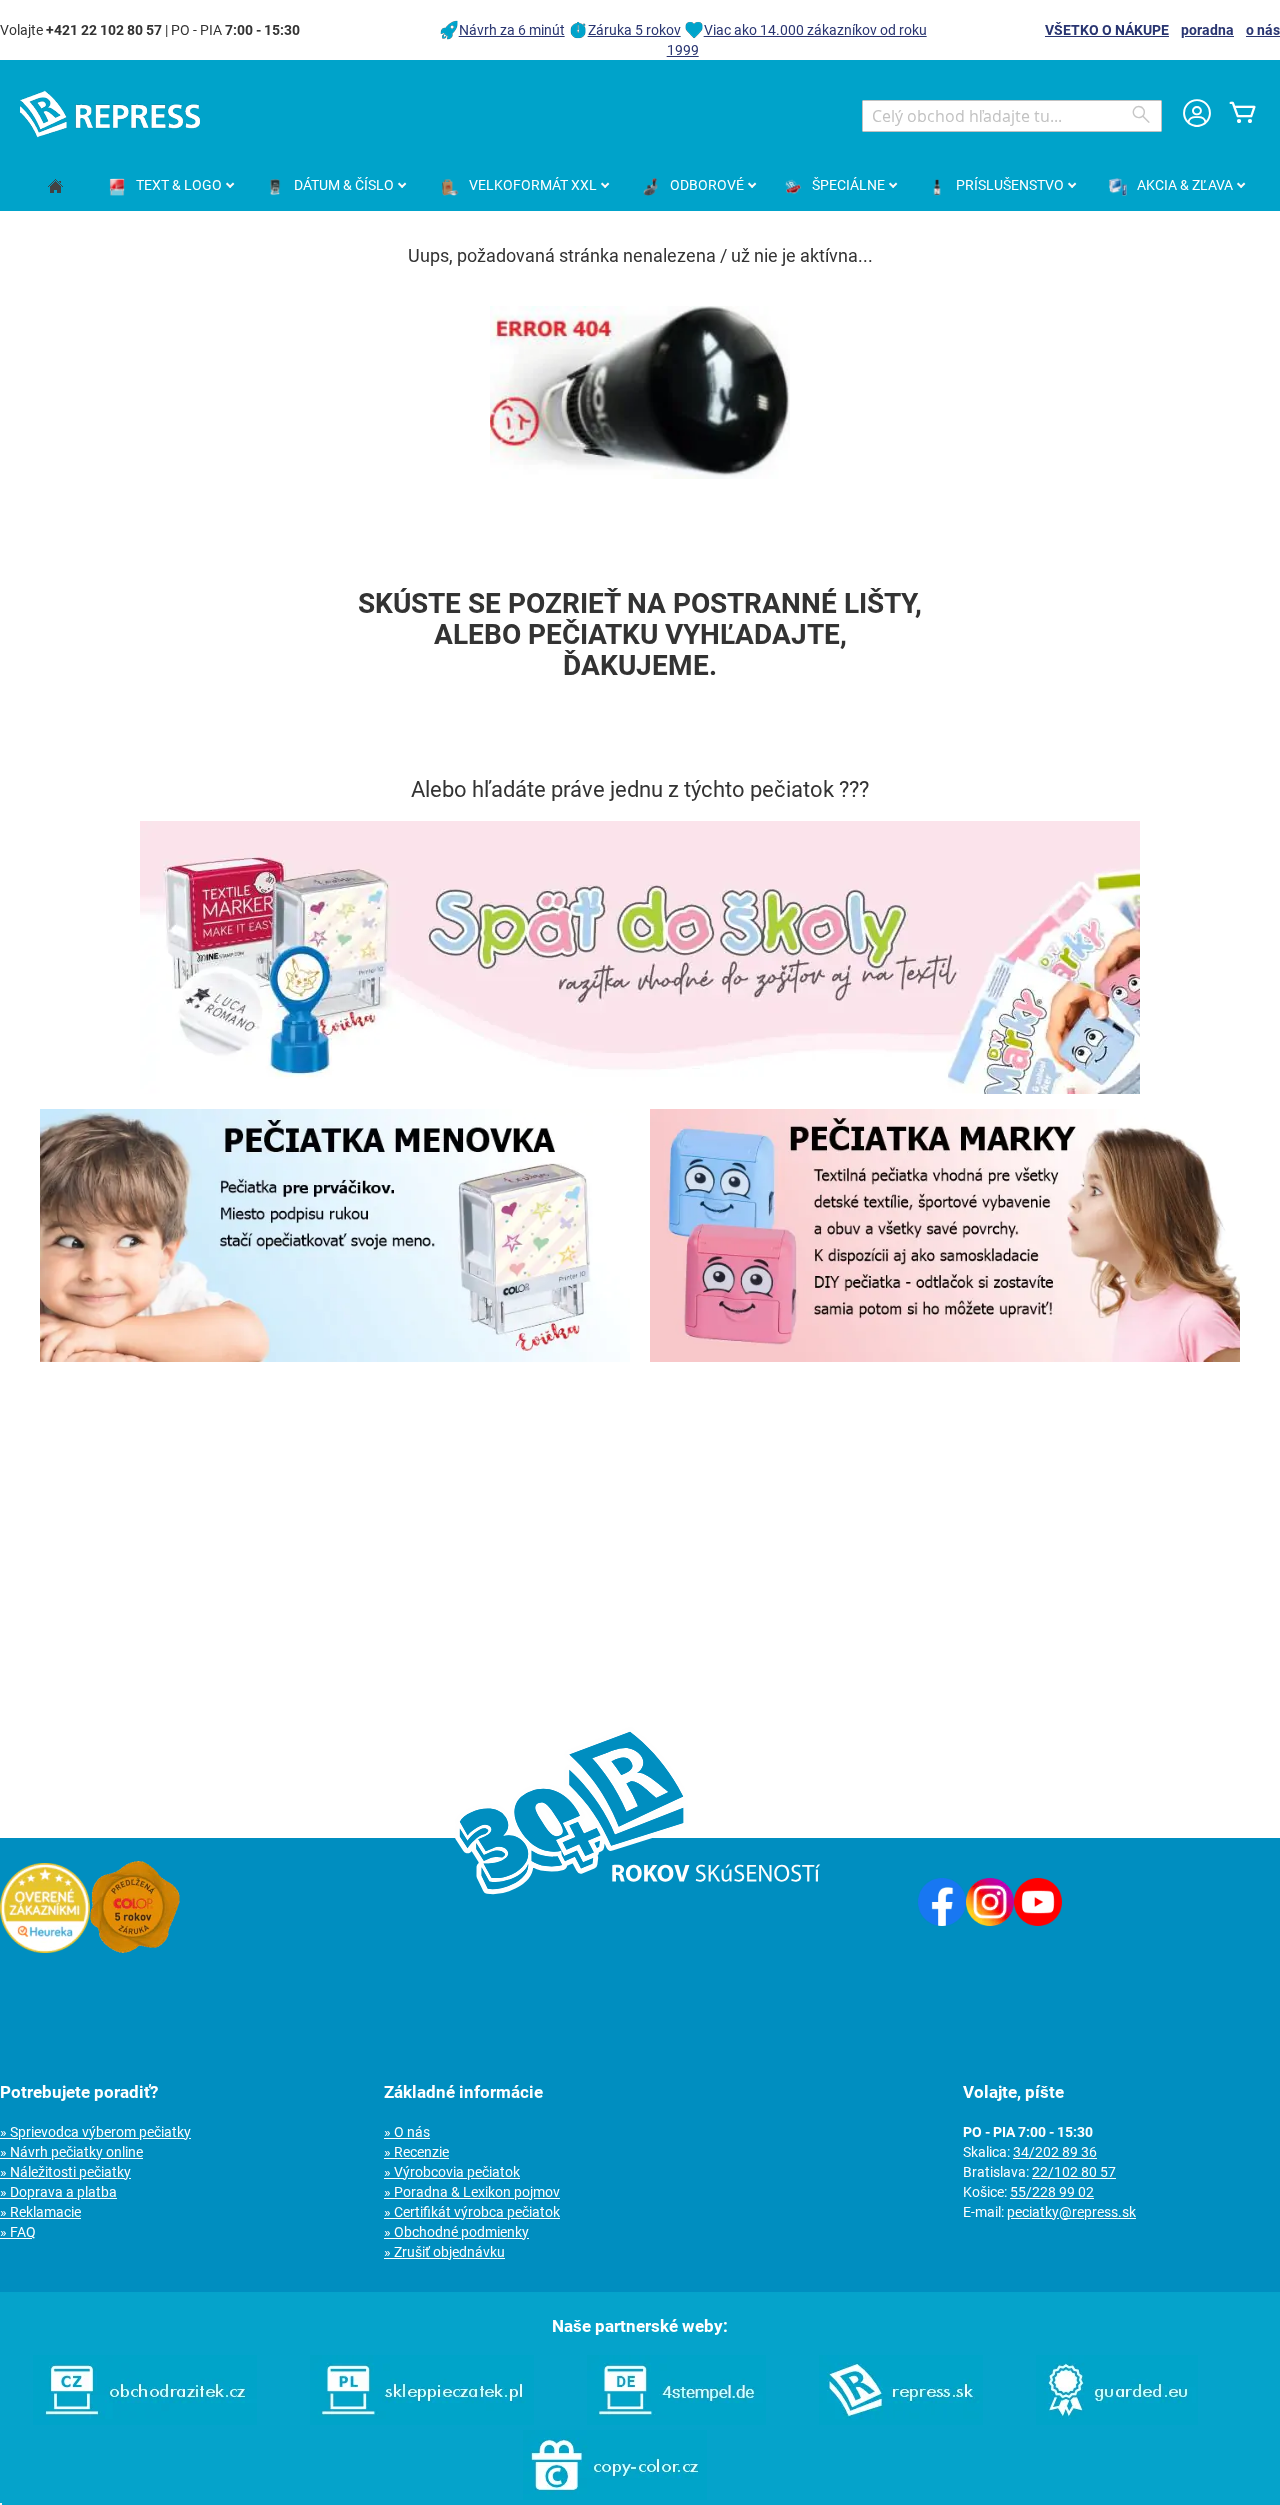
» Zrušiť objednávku (444, 2252)
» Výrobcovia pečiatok (452, 2172)
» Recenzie (416, 2152)
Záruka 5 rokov (634, 30)
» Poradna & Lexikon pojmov (472, 2192)
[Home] (55, 187)
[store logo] (110, 114)
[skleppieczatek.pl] (422, 2420)
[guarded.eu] (1117, 2420)
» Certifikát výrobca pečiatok (472, 2212)
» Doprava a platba (58, 2192)
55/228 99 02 (1052, 2192)
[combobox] (1012, 116)
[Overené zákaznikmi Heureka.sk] (45, 1948)
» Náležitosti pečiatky (65, 2172)
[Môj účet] (1197, 115)
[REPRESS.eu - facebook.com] (942, 1921)
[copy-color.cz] (615, 2495)
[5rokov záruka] (135, 1948)
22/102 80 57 (1074, 2172)
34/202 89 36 (1055, 2152)
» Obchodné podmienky (456, 2232)
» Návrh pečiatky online (71, 2152)
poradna (1207, 30)
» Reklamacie (40, 2212)
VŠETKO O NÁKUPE (1107, 30)
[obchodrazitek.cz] (145, 2420)
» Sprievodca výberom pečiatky (95, 2132)
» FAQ (18, 2232)
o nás (1263, 30)
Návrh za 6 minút (512, 30)
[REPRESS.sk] (901, 2420)
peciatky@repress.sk (1071, 2212)
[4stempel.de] (676, 2420)
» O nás (407, 2132)
